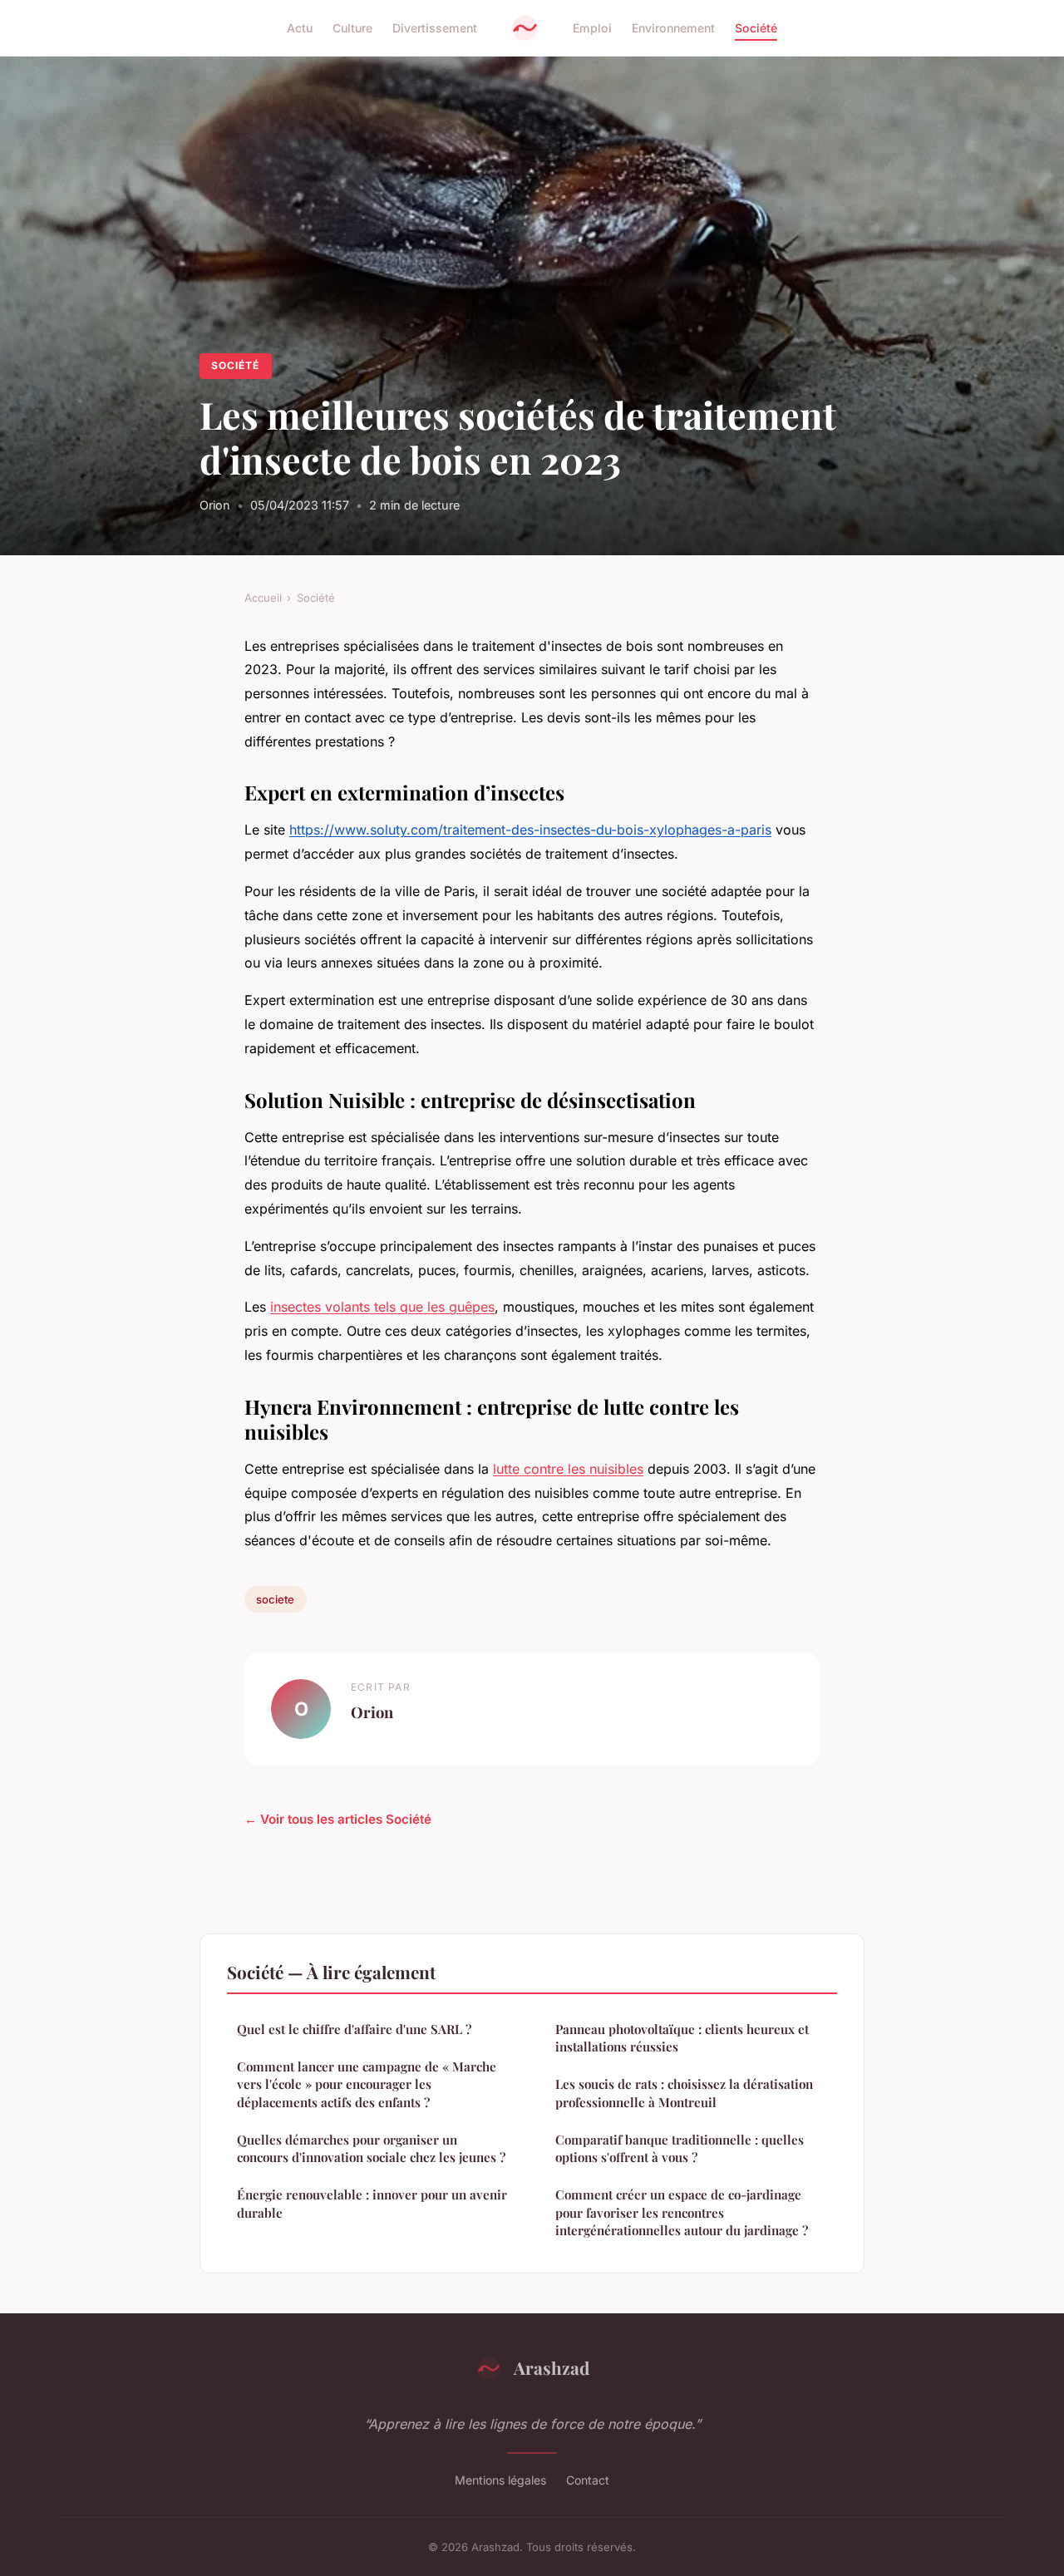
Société (756, 28)
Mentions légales (500, 2480)
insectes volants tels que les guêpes (382, 1307)
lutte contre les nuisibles (568, 1469)
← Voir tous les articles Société (338, 1819)
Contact (588, 2480)
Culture (352, 28)
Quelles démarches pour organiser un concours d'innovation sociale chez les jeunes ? (371, 2148)
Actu (300, 28)
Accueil (263, 598)
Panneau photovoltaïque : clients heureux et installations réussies (682, 2038)
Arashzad (552, 2367)
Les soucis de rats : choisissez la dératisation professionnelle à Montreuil (684, 2093)
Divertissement (435, 28)
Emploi (592, 28)
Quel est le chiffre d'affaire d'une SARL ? (354, 2029)
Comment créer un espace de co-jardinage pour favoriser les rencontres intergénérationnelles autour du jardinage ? (682, 2212)
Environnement (673, 28)
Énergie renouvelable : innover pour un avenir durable (372, 2203)
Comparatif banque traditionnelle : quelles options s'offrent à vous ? (680, 2148)
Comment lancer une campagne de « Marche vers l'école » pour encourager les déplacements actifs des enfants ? (367, 2084)
